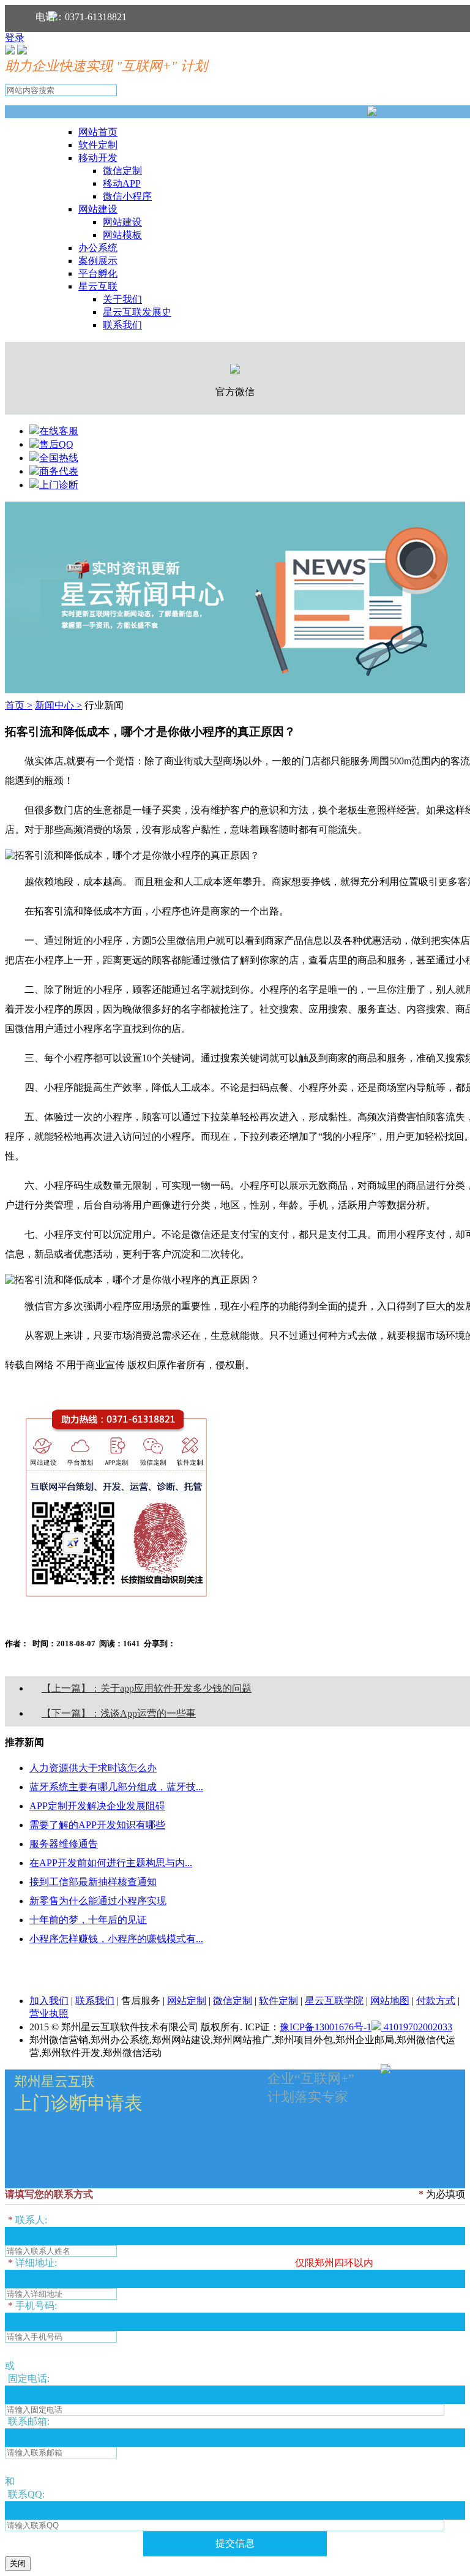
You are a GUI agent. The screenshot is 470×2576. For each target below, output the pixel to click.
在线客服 (59, 431)
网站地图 (390, 2001)
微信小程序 (127, 196)
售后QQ (56, 444)
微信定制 (122, 171)
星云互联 (98, 286)
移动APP (122, 183)
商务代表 (59, 471)
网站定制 (187, 2001)
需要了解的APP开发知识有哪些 (97, 1825)
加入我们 (49, 2001)
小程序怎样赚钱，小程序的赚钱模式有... (116, 1939)
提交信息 (235, 2543)
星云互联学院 (334, 2001)
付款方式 (436, 2001)
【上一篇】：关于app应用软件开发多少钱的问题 (147, 1688)
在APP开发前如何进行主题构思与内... (111, 1863)
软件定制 (98, 145)
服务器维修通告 (64, 1844)
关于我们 (122, 299)
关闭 (18, 2563)
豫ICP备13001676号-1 (326, 2027)
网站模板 (122, 235)
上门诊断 (59, 485)
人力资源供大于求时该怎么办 (93, 1768)
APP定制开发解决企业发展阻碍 (97, 1806)
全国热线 (59, 458)
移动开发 (98, 158)
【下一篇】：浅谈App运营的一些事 (119, 1713)
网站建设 (98, 209)
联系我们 (122, 325)
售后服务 (141, 2001)
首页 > (19, 705)
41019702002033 (417, 2027)
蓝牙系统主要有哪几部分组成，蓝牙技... (116, 1787)
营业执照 (49, 2013)
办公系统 (98, 248)
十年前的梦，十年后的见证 (88, 1920)
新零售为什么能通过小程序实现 (98, 1901)
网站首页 (98, 132)
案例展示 (98, 261)
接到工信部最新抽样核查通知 (93, 1882)
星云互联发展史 (137, 312)
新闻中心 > (58, 705)
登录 (15, 38)
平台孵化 (98, 273)
